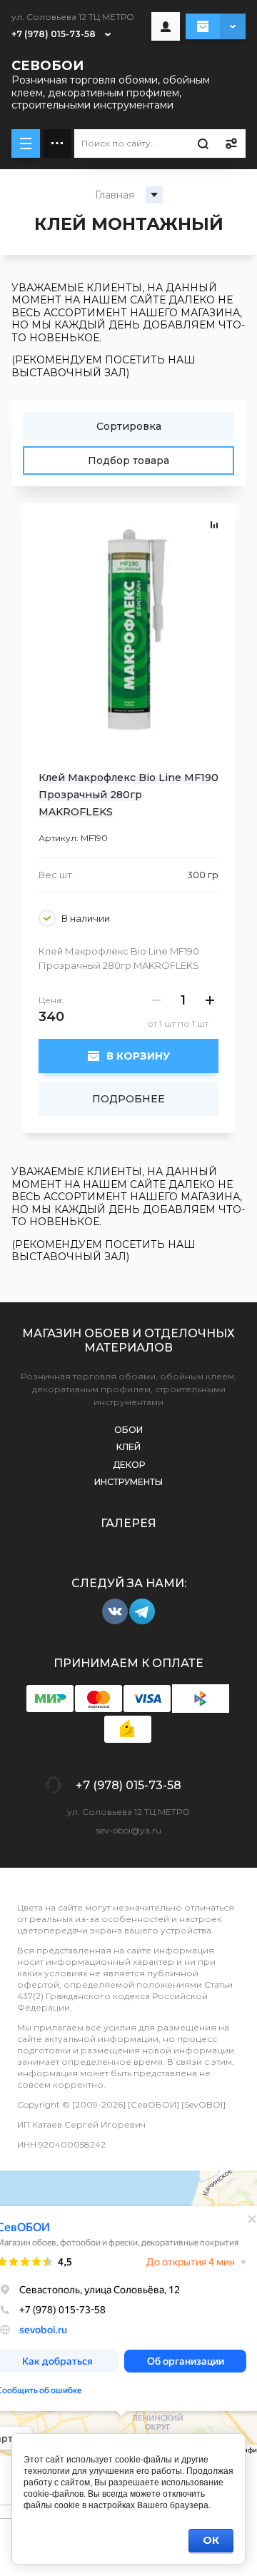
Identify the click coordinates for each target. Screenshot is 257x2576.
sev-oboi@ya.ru (129, 1830)
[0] (216, 26)
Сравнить (214, 525)
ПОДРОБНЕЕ (128, 1099)
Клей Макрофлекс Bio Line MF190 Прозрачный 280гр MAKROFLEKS (128, 795)
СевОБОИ (47, 66)
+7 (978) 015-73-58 (54, 34)
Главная (115, 195)
